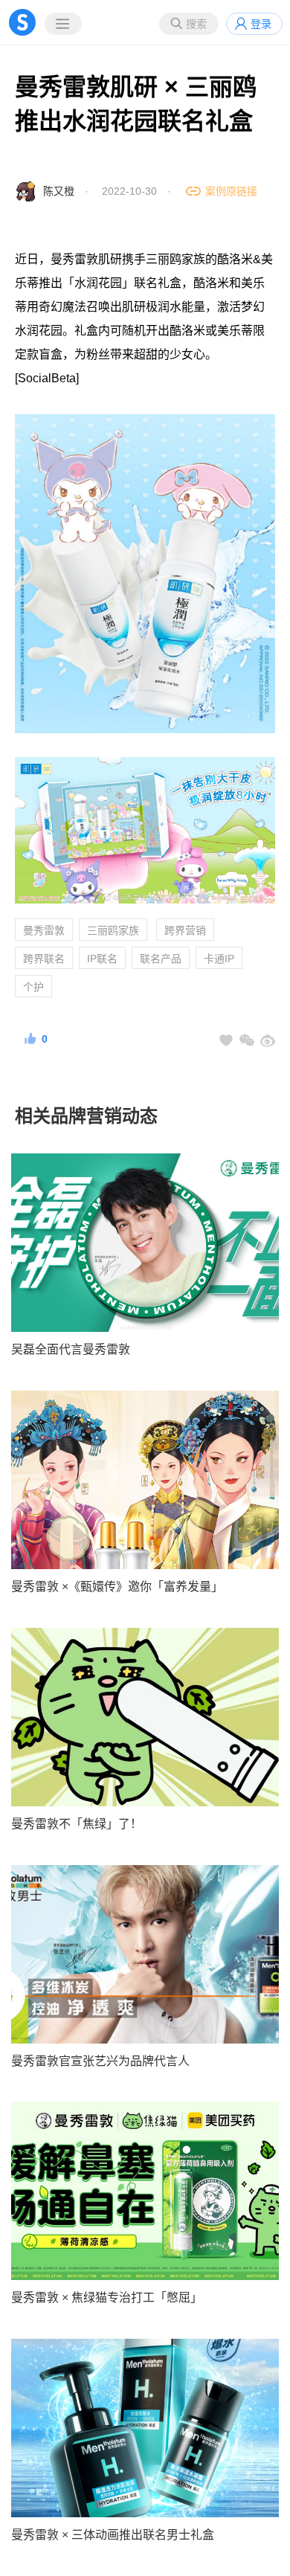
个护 (33, 987)
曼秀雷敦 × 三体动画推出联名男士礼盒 (113, 2535)
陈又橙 (59, 191)
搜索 (196, 24)
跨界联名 (44, 959)
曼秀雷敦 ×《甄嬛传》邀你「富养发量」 (117, 1587)
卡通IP (219, 959)
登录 (261, 24)
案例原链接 (231, 191)
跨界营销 (185, 930)
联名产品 (161, 959)
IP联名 (102, 959)
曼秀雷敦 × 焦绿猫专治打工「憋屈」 (107, 2298)
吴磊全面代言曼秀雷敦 (71, 1349)
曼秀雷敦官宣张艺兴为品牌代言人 (100, 2061)
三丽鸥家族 (113, 930)
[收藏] (226, 1040)
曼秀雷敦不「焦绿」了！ (77, 1824)
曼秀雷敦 (44, 930)
